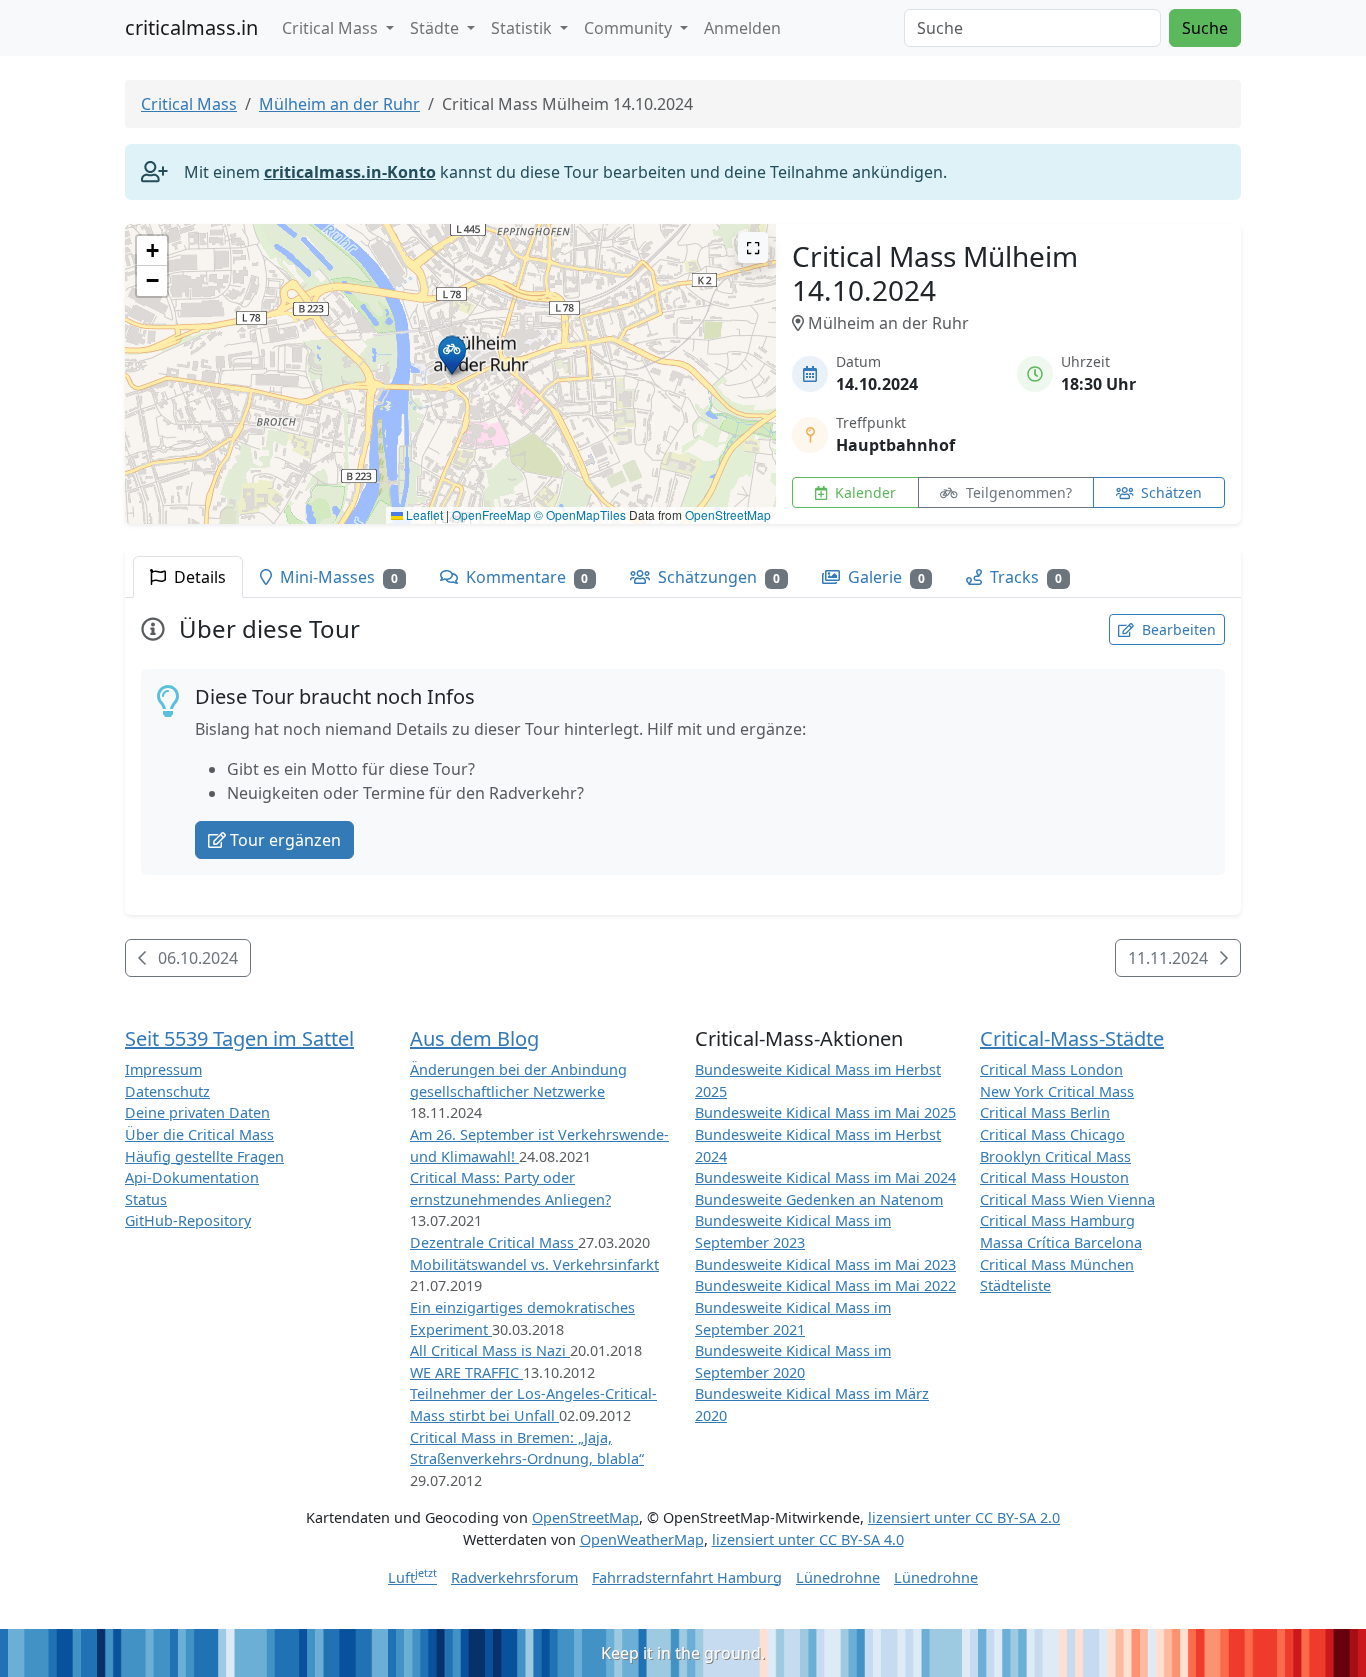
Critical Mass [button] (332, 28)
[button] (451, 354)
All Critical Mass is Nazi (490, 1350)
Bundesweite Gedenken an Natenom (819, 1199)
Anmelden (742, 28)
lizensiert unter (964, 1517)
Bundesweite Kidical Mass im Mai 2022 (825, 1285)
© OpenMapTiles (580, 514)
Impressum (163, 1069)
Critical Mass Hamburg (1057, 1220)
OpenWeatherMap (642, 1539)
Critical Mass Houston (1054, 1177)
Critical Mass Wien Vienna (1067, 1199)
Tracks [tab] (1024, 577)
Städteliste (1015, 1285)
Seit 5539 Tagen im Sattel (239, 1038)
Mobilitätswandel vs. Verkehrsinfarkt (534, 1264)
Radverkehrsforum (514, 1577)
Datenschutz (167, 1091)
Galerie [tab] (884, 577)
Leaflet (423, 514)
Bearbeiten (1177, 629)
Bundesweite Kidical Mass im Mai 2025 (825, 1112)
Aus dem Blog (474, 1038)
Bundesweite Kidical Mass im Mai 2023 (825, 1264)
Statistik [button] (523, 28)
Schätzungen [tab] (717, 577)
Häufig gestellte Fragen (204, 1156)
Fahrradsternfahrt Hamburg (687, 1577)
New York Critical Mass (1057, 1091)
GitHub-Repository (188, 1220)
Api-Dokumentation (192, 1177)
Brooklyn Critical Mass (1055, 1156)
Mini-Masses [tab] (337, 577)
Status (146, 1199)
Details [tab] (198, 577)
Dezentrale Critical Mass (494, 1242)
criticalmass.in (191, 27)
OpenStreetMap (728, 514)
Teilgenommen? (1017, 492)
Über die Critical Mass (199, 1134)
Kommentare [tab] (525, 577)
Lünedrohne (838, 1577)
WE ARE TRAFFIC (466, 1372)
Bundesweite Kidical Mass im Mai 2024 (825, 1177)
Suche (1205, 28)
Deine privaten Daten (197, 1112)
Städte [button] (436, 28)
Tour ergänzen (285, 840)
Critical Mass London (1051, 1069)
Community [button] (630, 28)
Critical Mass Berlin (1045, 1112)
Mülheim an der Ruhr (339, 104)
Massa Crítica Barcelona (1061, 1242)
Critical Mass (189, 104)
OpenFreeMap (491, 514)
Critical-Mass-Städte (1072, 1038)
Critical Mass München (1057, 1264)
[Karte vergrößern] (753, 247)
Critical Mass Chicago (1052, 1134)
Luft (412, 1577)
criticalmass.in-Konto (350, 172)
